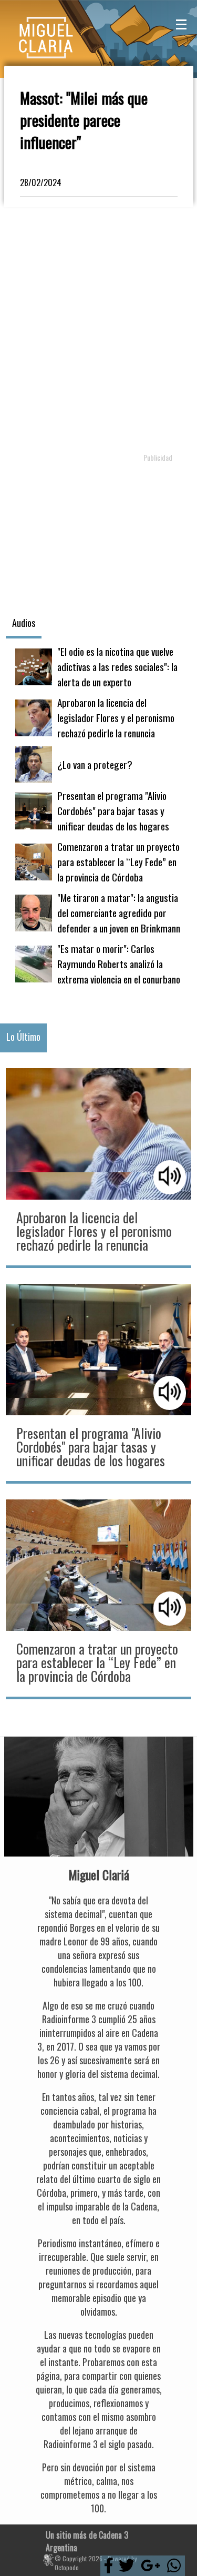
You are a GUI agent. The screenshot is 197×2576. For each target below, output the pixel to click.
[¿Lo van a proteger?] (98, 764)
